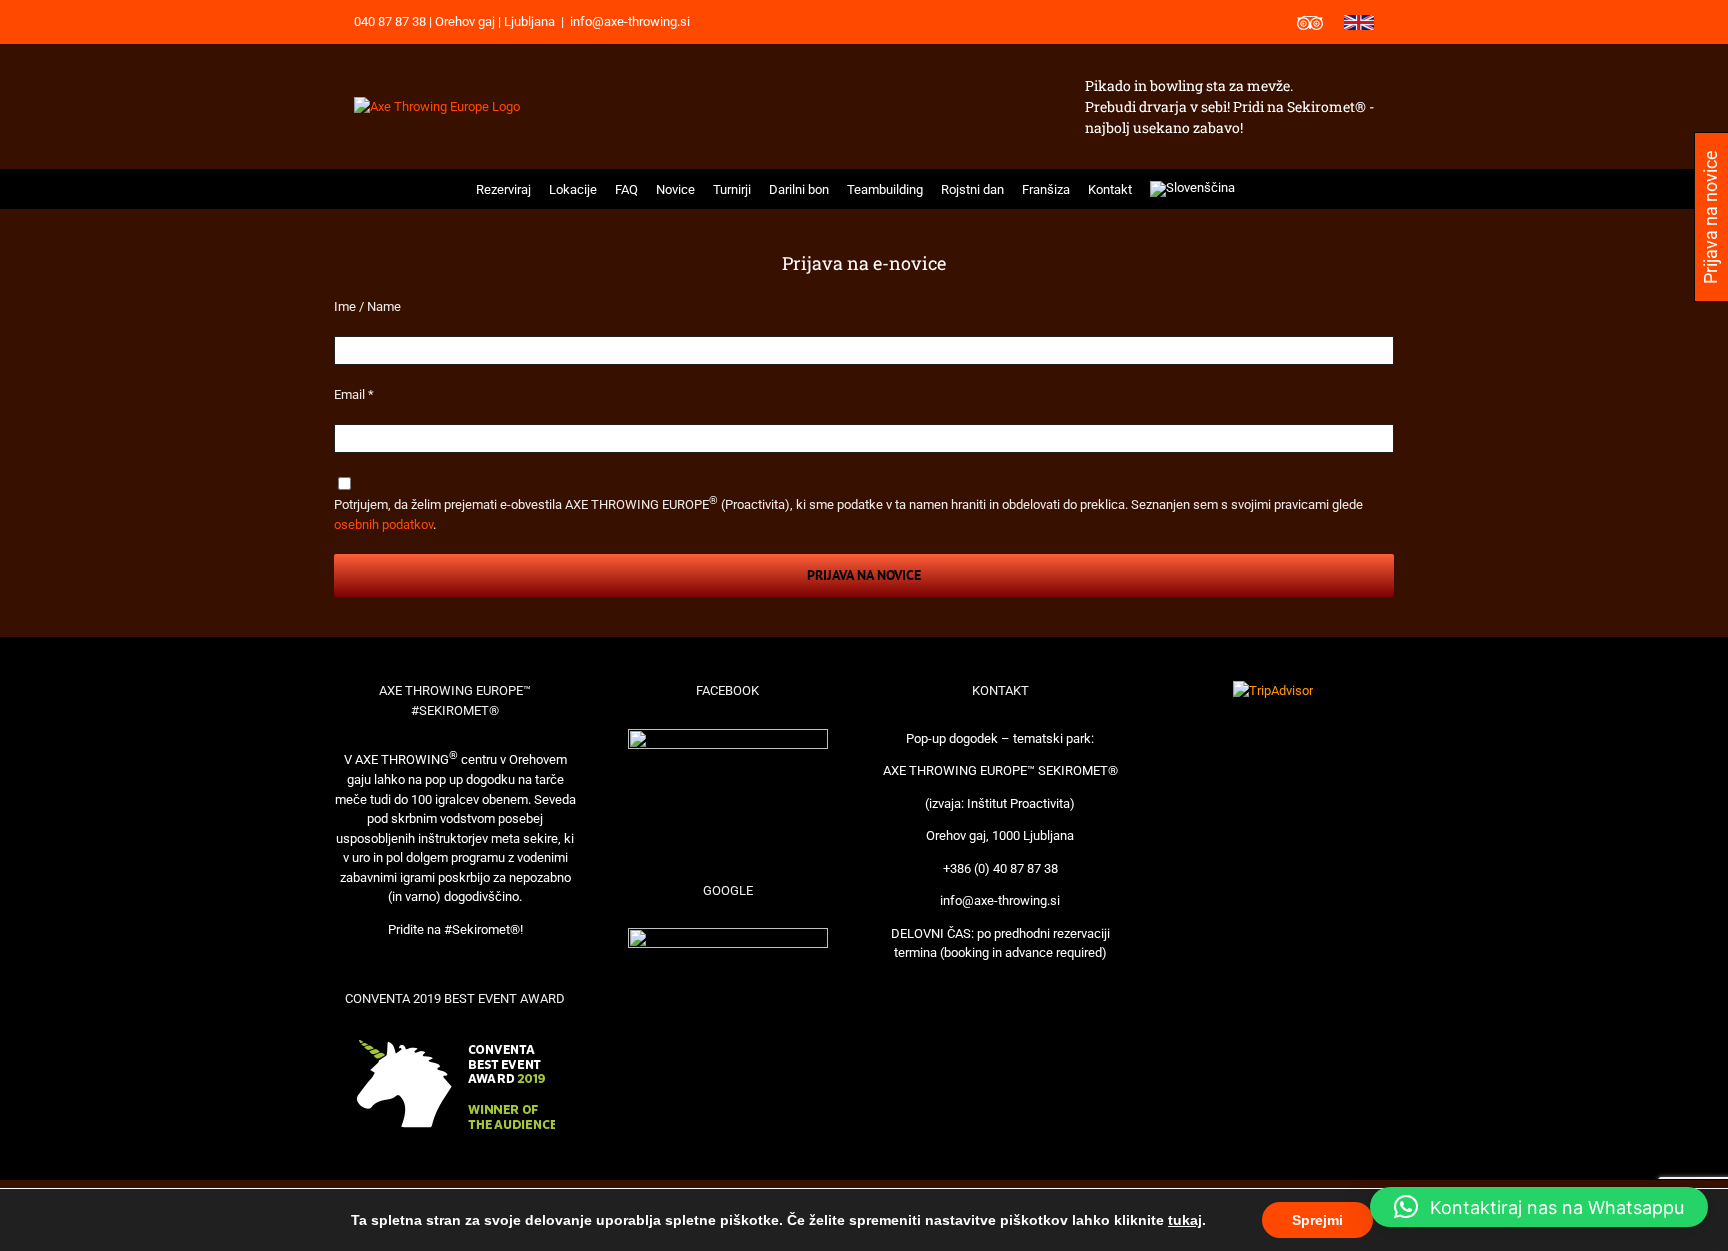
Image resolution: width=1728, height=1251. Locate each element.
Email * (354, 394)
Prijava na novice (864, 575)
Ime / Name (367, 306)
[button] (1258, 189)
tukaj (1185, 1220)
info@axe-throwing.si (630, 21)
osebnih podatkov (383, 524)
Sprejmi (1317, 1220)
